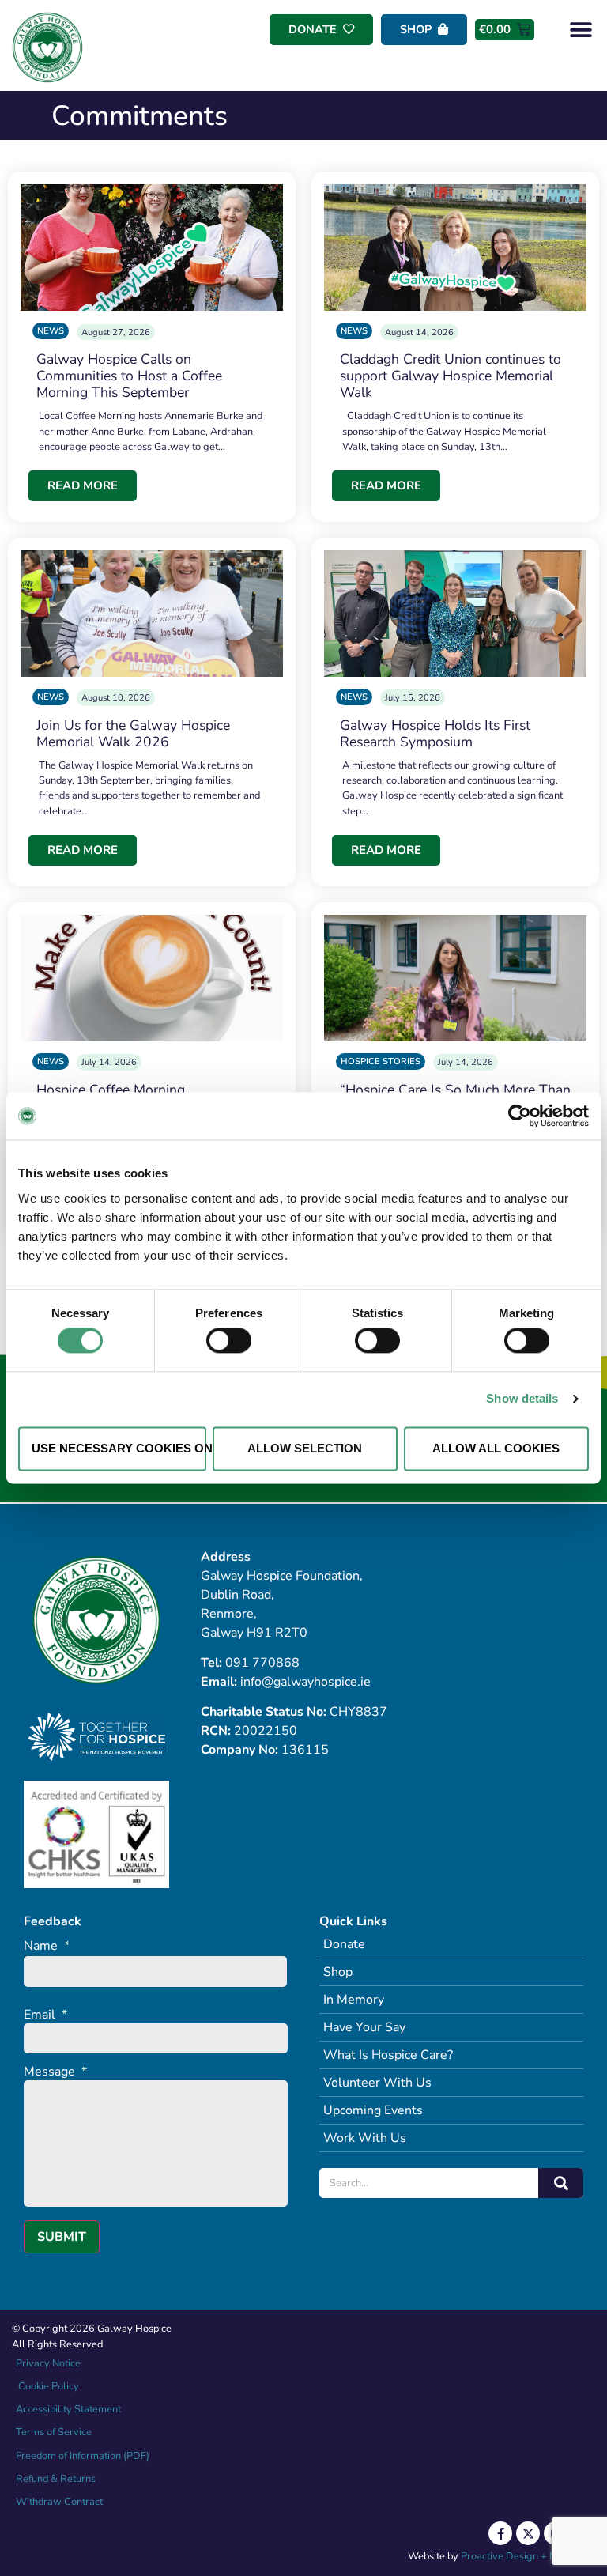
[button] (581, 30)
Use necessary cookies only (119, 1448)
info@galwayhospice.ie (305, 1682)
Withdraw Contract (59, 2502)
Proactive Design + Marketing (528, 2556)
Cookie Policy (47, 2386)
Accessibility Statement (68, 2409)
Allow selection (305, 1448)
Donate (344, 1944)
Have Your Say (364, 2027)
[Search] (561, 2183)
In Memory (354, 2000)
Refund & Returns (56, 2479)
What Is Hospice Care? (388, 2055)
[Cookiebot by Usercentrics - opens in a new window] (520, 1116)
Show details (522, 1399)
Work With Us (365, 2138)
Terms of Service (54, 2432)
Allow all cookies (496, 1448)
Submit (62, 2237)
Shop (338, 1972)
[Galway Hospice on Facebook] (500, 2533)
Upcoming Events (373, 2110)
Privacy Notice (48, 2363)
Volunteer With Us (377, 2083)
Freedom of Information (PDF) (83, 2456)
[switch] (229, 1341)
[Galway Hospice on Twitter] (528, 2533)
